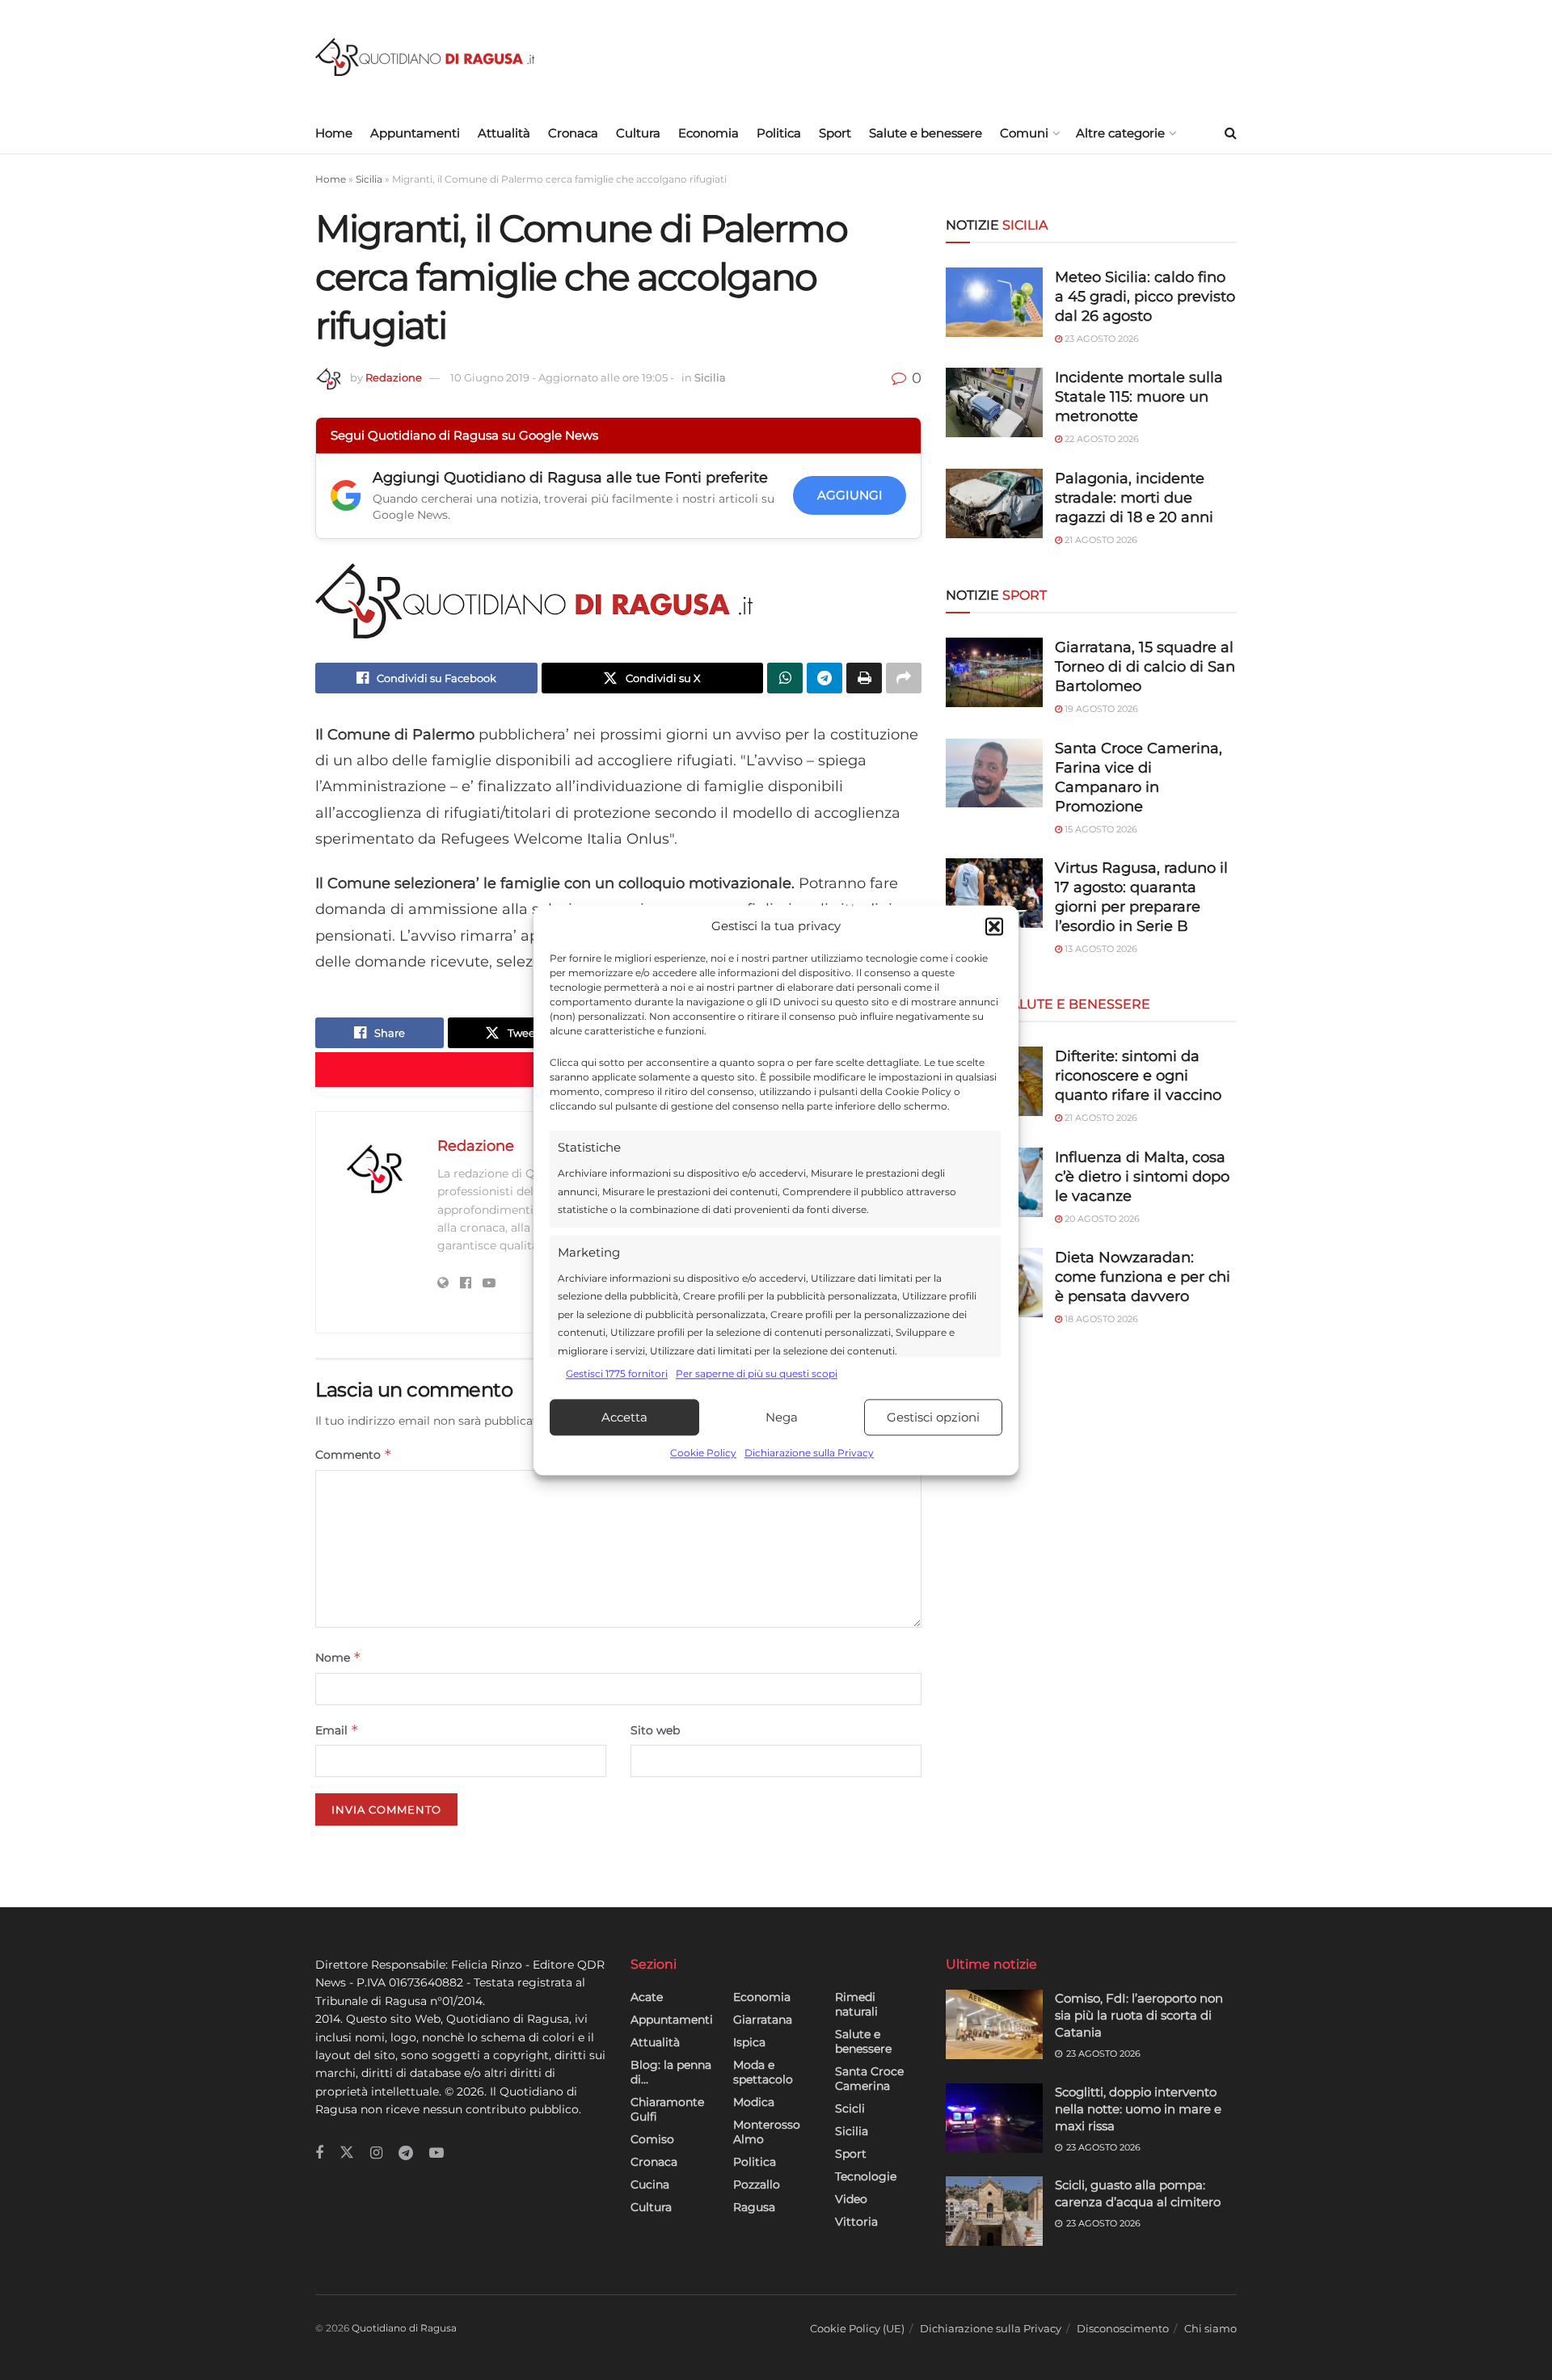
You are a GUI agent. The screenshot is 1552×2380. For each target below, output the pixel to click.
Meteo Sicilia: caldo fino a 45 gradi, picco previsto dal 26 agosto (1145, 297)
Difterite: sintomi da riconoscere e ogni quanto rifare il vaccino (1138, 1076)
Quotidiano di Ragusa (404, 2328)
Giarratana (763, 2020)
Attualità (504, 133)
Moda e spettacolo (763, 2072)
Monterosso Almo (767, 2132)
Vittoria (856, 2222)
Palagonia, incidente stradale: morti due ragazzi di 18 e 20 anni (1134, 498)
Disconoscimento (1123, 2328)
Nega (782, 1417)
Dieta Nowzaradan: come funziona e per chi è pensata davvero (1143, 1277)
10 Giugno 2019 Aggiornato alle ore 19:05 (562, 377)
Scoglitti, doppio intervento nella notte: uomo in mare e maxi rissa (1138, 2109)
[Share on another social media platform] (904, 678)
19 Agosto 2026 (1100, 709)
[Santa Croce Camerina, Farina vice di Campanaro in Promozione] (994, 773)
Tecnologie (866, 2176)
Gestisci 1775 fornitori (617, 1373)
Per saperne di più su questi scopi (757, 1373)
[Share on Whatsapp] (785, 678)
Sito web (655, 1730)
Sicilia (369, 179)
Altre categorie (1120, 133)
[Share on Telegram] (824, 678)
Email (337, 1730)
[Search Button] (1231, 133)
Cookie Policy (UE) (857, 2328)
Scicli (850, 2108)
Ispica (749, 2042)
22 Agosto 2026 (1101, 439)
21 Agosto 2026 (1100, 540)
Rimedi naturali (856, 2004)
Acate (647, 1997)
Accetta (624, 1417)
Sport (835, 133)
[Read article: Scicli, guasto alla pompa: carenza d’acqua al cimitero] (994, 2211)
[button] (994, 926)
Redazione (394, 377)
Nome (338, 1657)
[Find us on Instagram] (376, 2153)
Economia (709, 133)
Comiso (652, 2139)
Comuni (1024, 133)
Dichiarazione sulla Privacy (809, 1453)
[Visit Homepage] (425, 57)
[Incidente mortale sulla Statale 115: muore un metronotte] (994, 402)
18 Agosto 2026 (1100, 1319)
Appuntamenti (415, 133)
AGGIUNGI (850, 495)
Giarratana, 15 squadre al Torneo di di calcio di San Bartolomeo (1145, 667)
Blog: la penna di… (671, 2072)
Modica (754, 2102)
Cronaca (573, 133)
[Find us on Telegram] (406, 2153)
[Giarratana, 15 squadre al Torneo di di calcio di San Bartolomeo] (994, 672)
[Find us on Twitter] (347, 2153)
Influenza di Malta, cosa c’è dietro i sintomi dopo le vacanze (1142, 1177)
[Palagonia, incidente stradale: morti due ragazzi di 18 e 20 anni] (994, 503)
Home (334, 133)
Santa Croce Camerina (869, 2079)
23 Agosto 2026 (1101, 339)
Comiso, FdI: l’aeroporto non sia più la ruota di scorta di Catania (1139, 2015)
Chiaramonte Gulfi (667, 2109)
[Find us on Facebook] (319, 2153)
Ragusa (754, 2207)
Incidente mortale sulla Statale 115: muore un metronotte (1139, 397)
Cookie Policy (703, 1453)
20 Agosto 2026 (1101, 1219)
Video (851, 2199)
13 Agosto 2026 (1100, 949)
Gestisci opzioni (933, 1417)
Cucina (650, 2184)
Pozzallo (757, 2184)
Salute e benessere (926, 133)
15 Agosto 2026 (1100, 829)
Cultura (638, 133)
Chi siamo (1210, 2328)
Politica (779, 133)
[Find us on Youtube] (436, 2153)
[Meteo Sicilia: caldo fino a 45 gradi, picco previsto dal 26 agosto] (994, 302)
